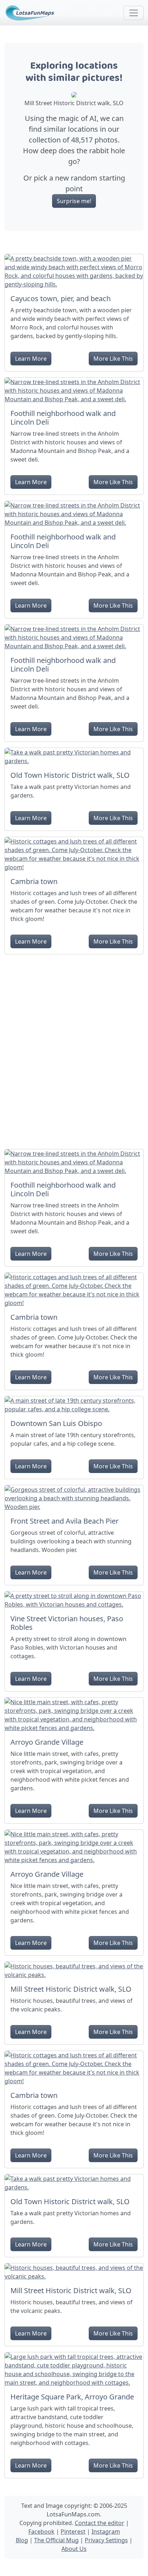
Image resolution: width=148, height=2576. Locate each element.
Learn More (31, 359)
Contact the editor (100, 2523)
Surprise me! (74, 201)
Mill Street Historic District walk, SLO (71, 1989)
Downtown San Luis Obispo (56, 1423)
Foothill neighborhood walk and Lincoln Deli (63, 418)
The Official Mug (56, 2540)
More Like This (113, 359)
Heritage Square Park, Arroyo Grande (72, 2397)
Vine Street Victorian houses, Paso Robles (67, 1623)
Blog (22, 2540)
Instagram (106, 2531)
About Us (74, 2549)
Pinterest (73, 2531)
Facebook (41, 2531)
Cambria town (34, 881)
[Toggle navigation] (134, 13)
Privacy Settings (106, 2540)
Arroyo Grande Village (47, 1742)
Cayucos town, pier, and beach (61, 298)
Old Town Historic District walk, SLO (70, 775)
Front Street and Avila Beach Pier (64, 1521)
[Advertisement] (74, 1049)
